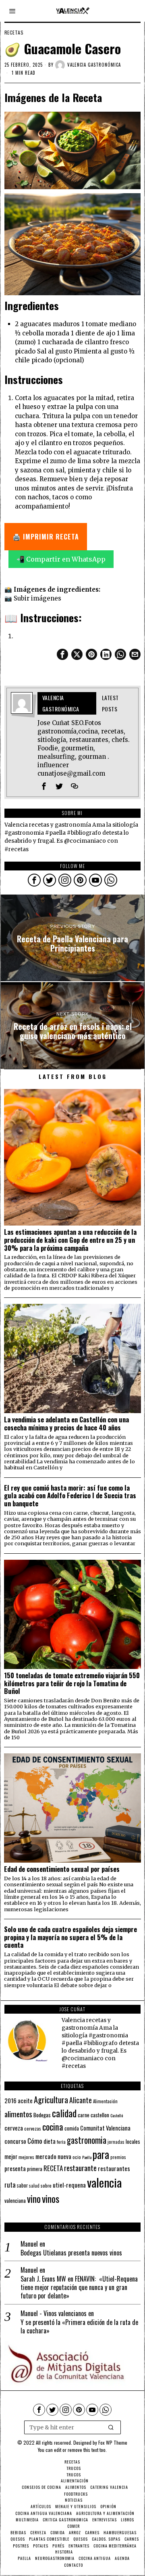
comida (72, 2128)
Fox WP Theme (113, 2442)
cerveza (14, 2128)
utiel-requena (69, 2185)
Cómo (35, 2141)
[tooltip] (62, 654)
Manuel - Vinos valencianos (54, 2313)
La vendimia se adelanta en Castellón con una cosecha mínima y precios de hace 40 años (66, 1424)
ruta (10, 2185)
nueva (64, 2156)
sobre (46, 2185)
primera (35, 2169)
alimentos (18, 2114)
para (101, 2154)
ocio (77, 2157)
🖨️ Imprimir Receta (46, 537)
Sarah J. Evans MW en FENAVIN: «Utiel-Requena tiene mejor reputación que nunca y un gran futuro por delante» (79, 2287)
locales (133, 2141)
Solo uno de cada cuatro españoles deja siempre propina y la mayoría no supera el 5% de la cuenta (70, 1937)
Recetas (14, 33)
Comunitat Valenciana (105, 2128)
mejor (11, 2156)
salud (34, 2186)
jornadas (116, 2142)
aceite (25, 2101)
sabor (22, 2185)
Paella (87, 2157)
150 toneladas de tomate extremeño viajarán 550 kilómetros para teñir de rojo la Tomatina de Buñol (72, 1683)
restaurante (80, 2168)
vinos (51, 2198)
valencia (104, 2182)
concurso (15, 2141)
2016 (10, 2100)
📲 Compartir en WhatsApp (61, 559)
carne (84, 2115)
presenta (15, 2168)
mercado (46, 2156)
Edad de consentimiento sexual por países (62, 1869)
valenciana (15, 2200)
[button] (111, 2427)
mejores (26, 2157)
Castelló (117, 2115)
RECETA (53, 2168)
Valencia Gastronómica (94, 65)
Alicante (81, 2100)
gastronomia (87, 2140)
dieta (50, 2141)
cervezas (33, 2129)
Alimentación (105, 2101)
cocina (53, 2127)
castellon (100, 2115)
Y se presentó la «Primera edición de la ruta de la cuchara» (79, 2327)
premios (118, 2157)
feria (61, 2142)
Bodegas (42, 2115)
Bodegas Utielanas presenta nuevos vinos (71, 2253)
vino (34, 2199)
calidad (64, 2113)
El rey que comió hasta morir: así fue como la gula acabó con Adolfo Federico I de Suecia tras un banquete (70, 1496)
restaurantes (114, 2168)
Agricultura (51, 2100)
